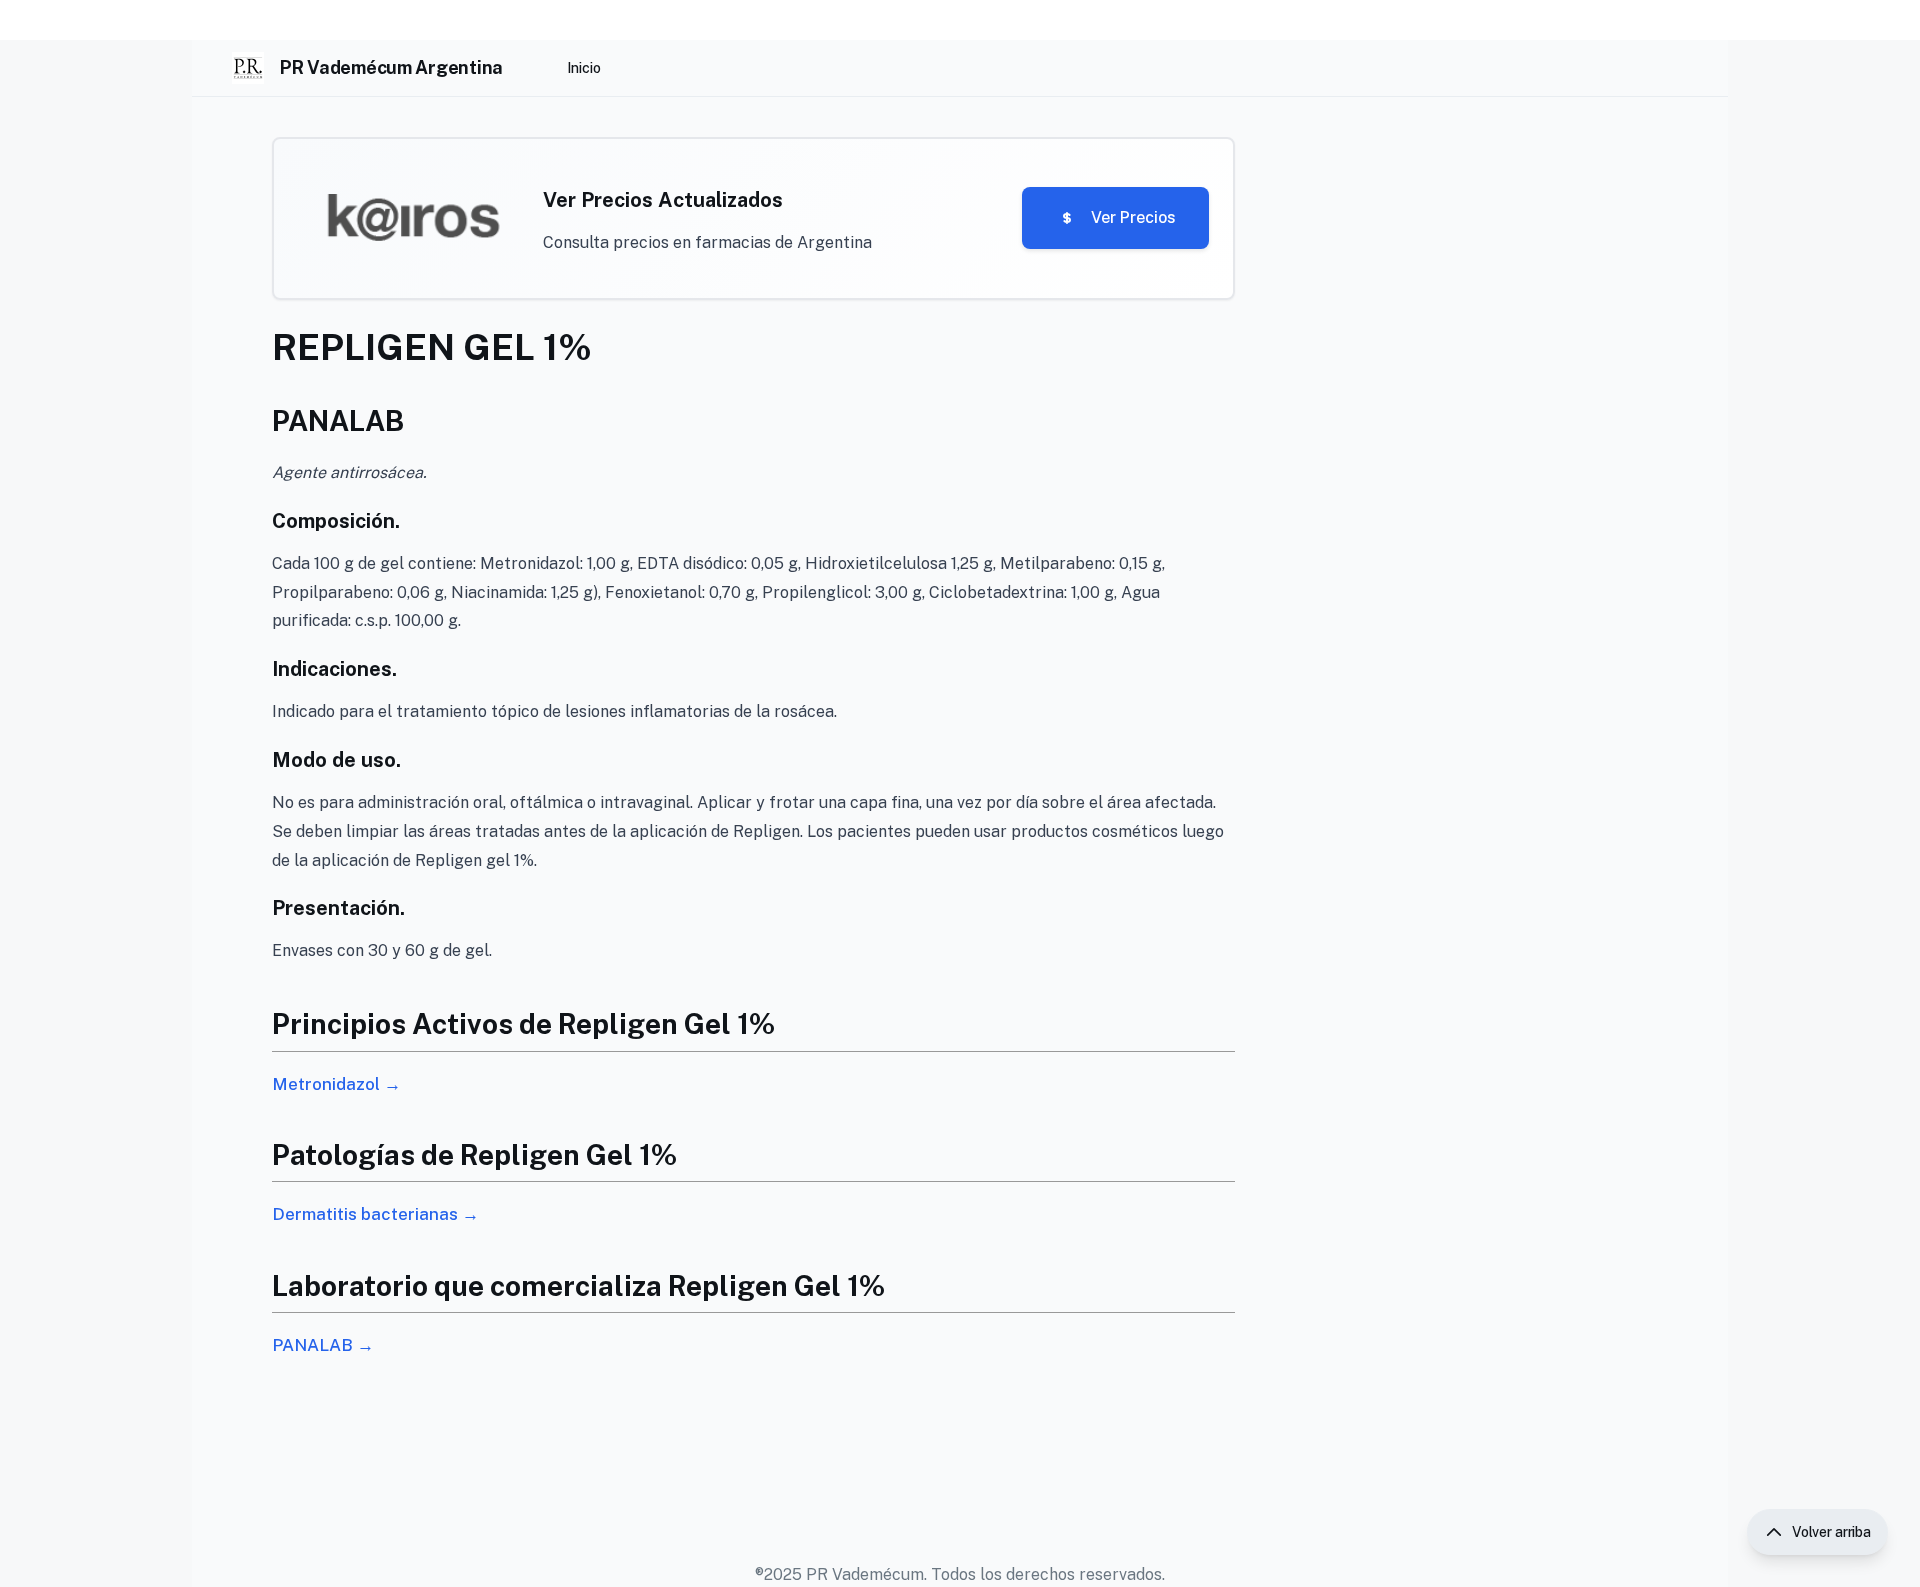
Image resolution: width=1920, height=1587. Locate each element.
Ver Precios (1133, 217)
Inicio (584, 68)
